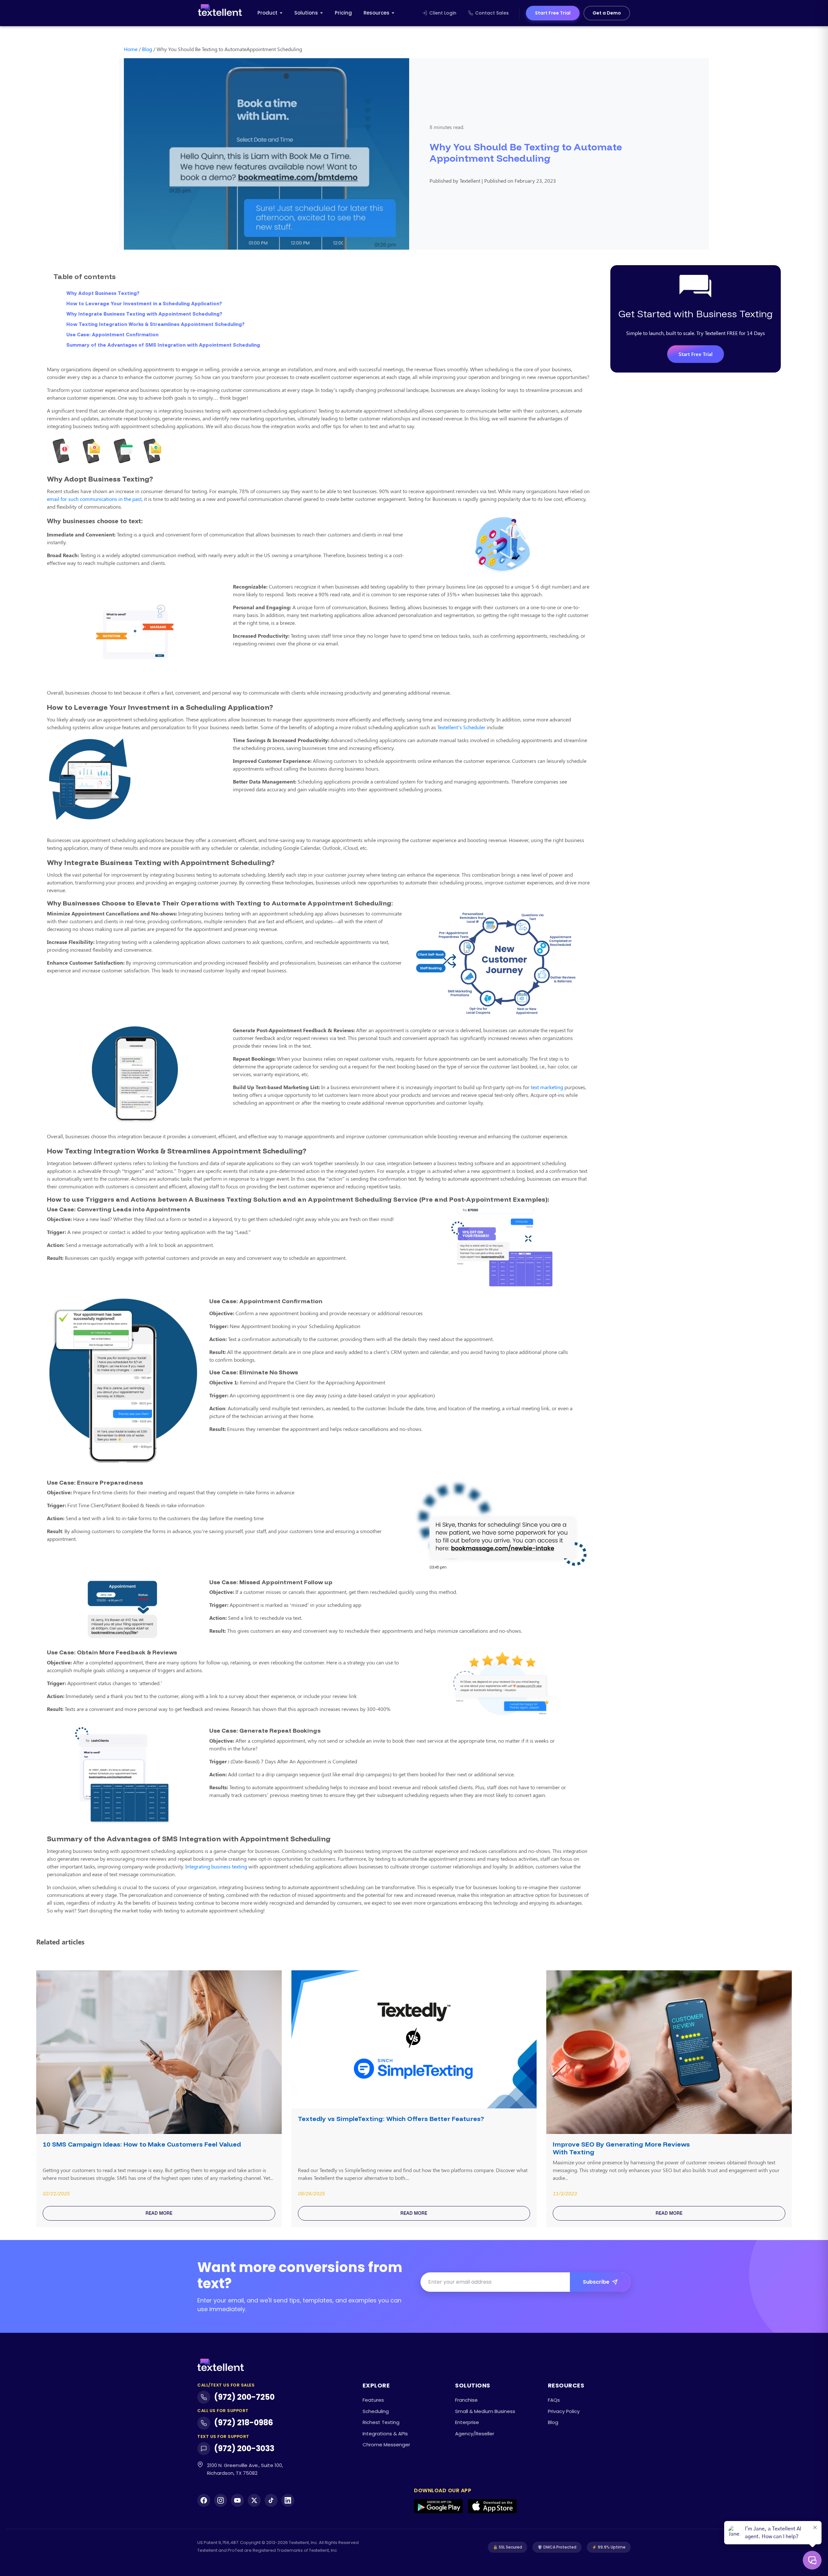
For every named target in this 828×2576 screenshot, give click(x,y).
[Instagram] (221, 2500)
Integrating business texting (216, 1866)
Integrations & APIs (385, 2434)
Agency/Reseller (475, 2434)
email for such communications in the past (94, 499)
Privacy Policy (564, 2411)
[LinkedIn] (288, 2500)
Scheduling (376, 2411)
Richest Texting (381, 2422)
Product (267, 13)
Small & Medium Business (485, 2411)
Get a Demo (607, 13)
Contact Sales (492, 13)
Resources (376, 13)
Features (373, 2400)
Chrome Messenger (386, 2445)
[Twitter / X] (254, 2500)
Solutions (306, 13)
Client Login (443, 13)
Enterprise (467, 2422)
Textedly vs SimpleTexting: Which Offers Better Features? (391, 2119)
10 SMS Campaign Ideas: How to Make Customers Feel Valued (142, 2144)
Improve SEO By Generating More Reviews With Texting (621, 2148)
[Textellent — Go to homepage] (220, 13)
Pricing (343, 13)
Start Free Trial (553, 13)
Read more (159, 2213)
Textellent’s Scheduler (461, 727)
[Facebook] (204, 2500)
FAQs (554, 2400)
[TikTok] (271, 2500)
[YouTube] (237, 2500)
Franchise (466, 2400)
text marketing (547, 1087)
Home (131, 49)
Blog (147, 49)
